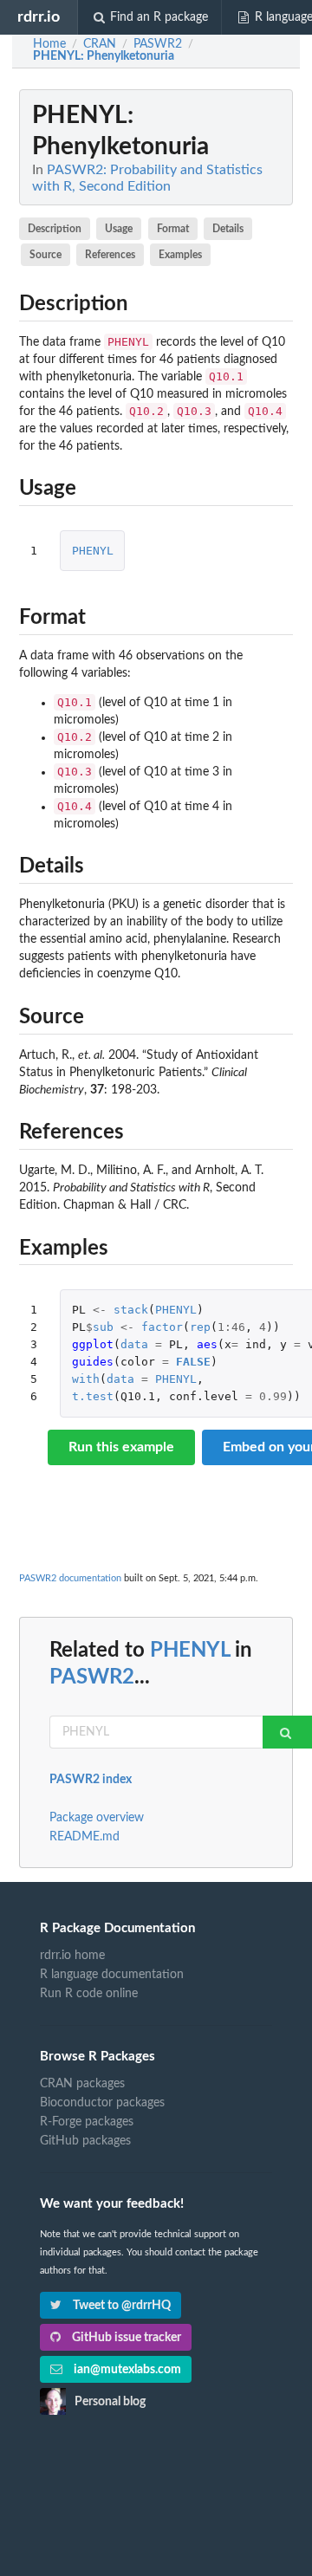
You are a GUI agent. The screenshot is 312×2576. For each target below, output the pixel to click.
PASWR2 (92, 1677)
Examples (180, 255)
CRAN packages (82, 2084)
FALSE (193, 1362)
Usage (119, 229)
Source (45, 255)
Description (55, 229)
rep (200, 1327)
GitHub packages (85, 2141)
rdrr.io (39, 17)
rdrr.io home (72, 1956)
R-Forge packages (87, 2122)
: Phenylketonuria (104, 56)
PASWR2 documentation (70, 1578)
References (110, 255)
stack (131, 1310)
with (86, 1379)
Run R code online (89, 1994)
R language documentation (112, 1975)
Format (173, 229)
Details (228, 229)
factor (162, 1327)
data (134, 1344)
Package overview (97, 1818)
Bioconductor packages (102, 2103)
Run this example (121, 1447)
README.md (84, 1837)
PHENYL (93, 551)
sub (103, 1327)
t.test (93, 1396)
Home (49, 44)
